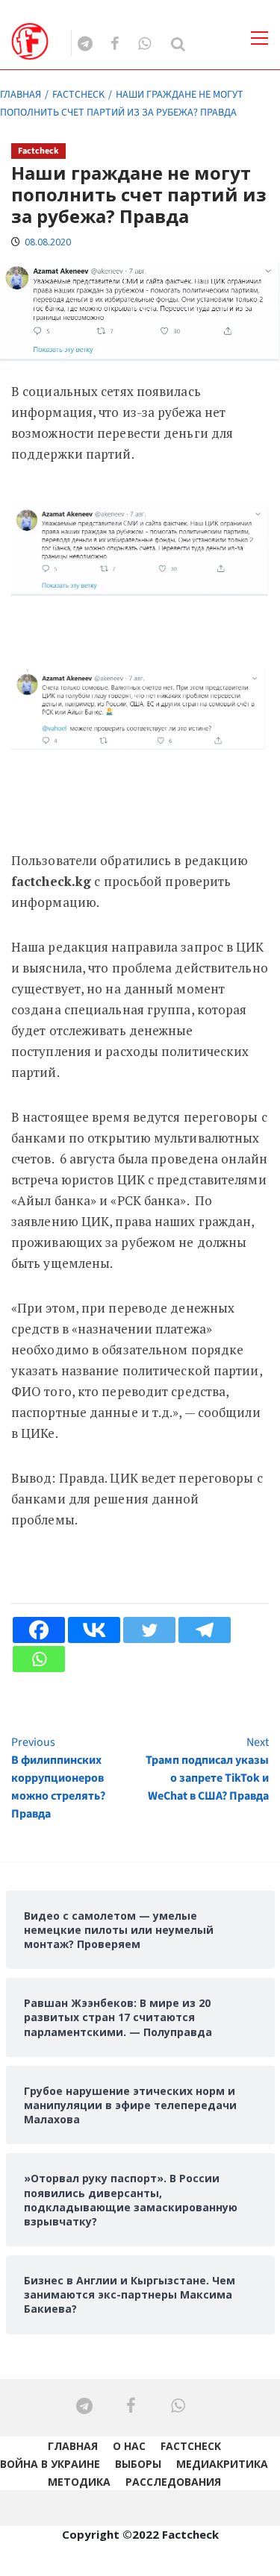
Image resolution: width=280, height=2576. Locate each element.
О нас (129, 2446)
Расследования (173, 2482)
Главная (73, 2446)
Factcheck (38, 151)
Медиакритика (222, 2464)
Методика (79, 2482)
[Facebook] (39, 1630)
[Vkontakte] (94, 1630)
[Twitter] (149, 1630)
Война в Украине (50, 2464)
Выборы (138, 2464)
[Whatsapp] (39, 1659)
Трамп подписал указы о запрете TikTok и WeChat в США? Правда (207, 1769)
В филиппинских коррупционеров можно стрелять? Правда (58, 1778)
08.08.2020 (48, 242)
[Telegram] (205, 1630)
